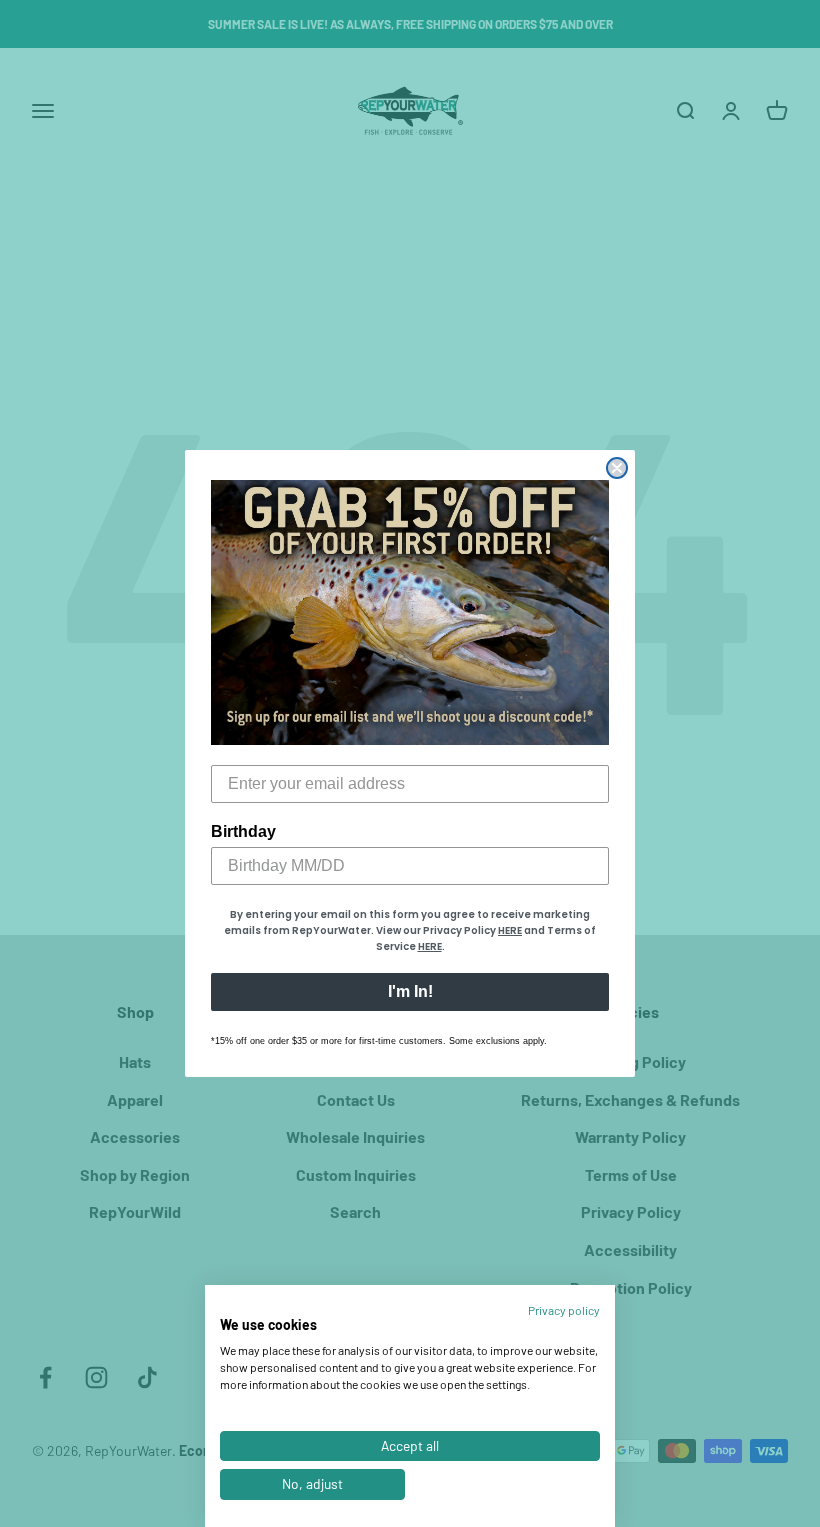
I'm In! (410, 991)
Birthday (243, 831)
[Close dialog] (617, 468)
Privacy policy (564, 1310)
